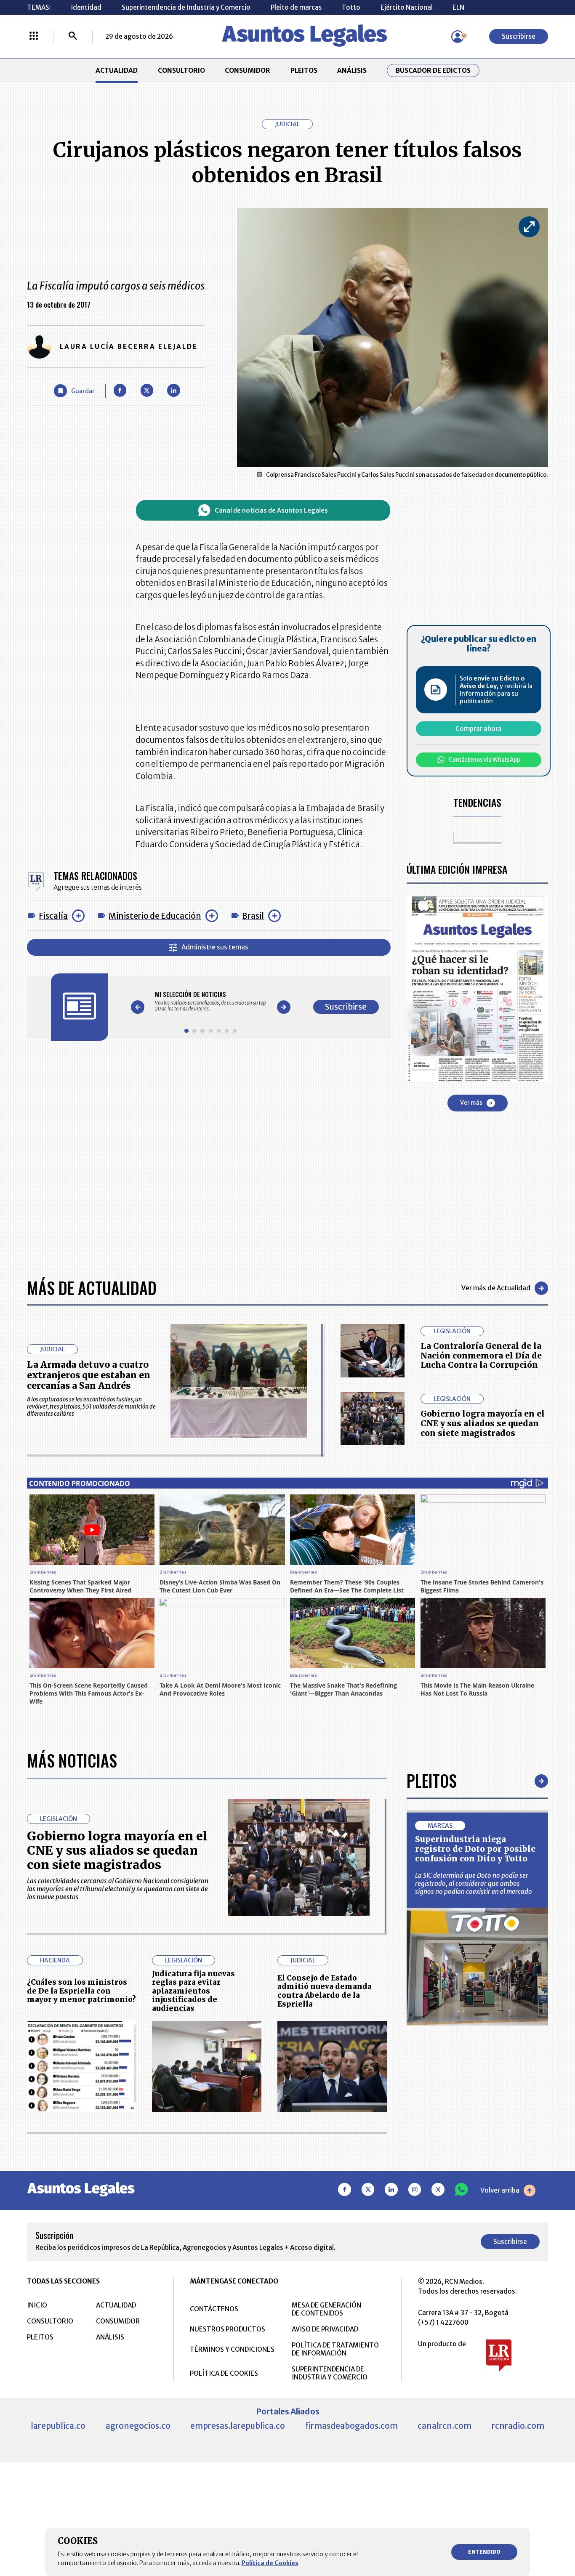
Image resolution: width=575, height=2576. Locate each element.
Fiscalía (53, 916)
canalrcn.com (445, 2426)
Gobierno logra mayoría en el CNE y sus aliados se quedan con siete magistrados (483, 1423)
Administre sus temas (215, 947)
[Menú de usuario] (458, 37)
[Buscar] (73, 37)
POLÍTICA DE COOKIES (224, 2373)
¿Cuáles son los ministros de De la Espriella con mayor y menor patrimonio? (81, 1991)
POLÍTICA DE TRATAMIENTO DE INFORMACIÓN (335, 2349)
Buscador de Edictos (433, 70)
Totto (351, 7)
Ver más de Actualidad (496, 1288)
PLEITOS (304, 70)
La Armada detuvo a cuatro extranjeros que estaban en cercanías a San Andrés (89, 1375)
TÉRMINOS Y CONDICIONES (232, 2349)
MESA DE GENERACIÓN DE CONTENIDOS (326, 2309)
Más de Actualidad (92, 1288)
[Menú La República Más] (34, 37)
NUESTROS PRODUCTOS (228, 2329)
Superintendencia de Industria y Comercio (186, 7)
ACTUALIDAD (117, 70)
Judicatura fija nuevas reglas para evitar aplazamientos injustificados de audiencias (193, 1991)
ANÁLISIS (352, 70)
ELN (458, 7)
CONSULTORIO (181, 70)
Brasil (253, 916)
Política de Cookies (270, 2563)
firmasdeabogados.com (351, 2426)
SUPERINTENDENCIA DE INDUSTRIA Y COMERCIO (330, 2373)
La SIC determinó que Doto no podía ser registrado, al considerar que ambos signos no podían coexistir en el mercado (474, 1883)
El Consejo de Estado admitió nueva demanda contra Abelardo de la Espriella (325, 1991)
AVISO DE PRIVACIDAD (325, 2329)
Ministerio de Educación (155, 916)
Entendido (484, 2552)
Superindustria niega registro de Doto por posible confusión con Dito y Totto (475, 1849)
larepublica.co (58, 2426)
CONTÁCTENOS (214, 2309)
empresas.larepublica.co (238, 2426)
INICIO (37, 2305)
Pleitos (432, 1781)
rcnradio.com (518, 2426)
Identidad (86, 7)
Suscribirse (519, 36)
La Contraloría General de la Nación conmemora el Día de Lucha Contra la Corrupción (481, 1356)
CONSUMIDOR (248, 70)
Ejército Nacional (407, 7)
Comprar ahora (479, 729)
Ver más (471, 1103)
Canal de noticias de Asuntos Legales (271, 510)
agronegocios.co (138, 2426)
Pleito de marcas (296, 7)
